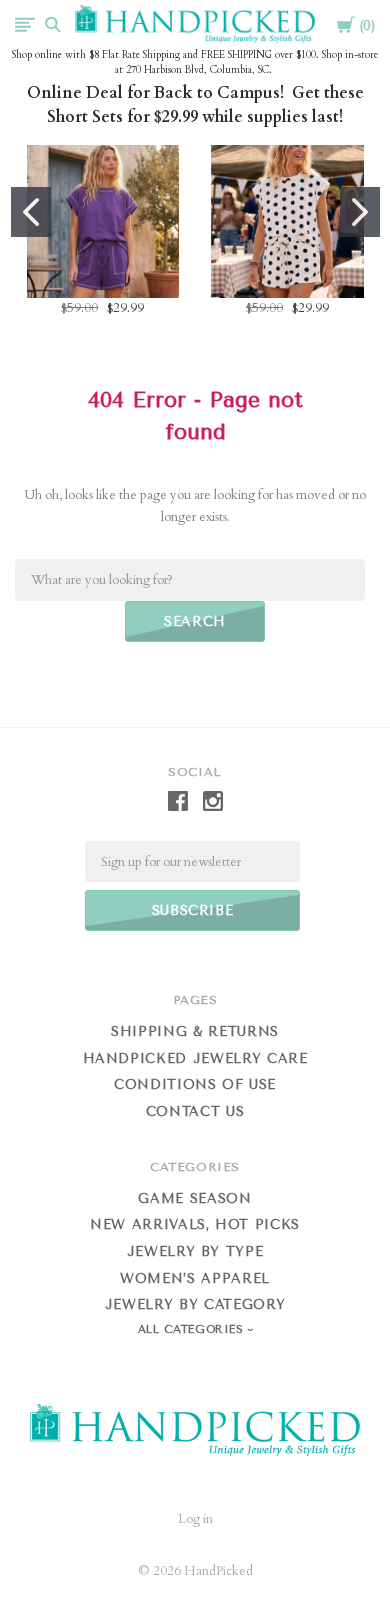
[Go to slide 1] (31, 212)
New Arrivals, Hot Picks (195, 1224)
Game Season (194, 1198)
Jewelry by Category (195, 1304)
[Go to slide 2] (360, 212)
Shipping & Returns (195, 1031)
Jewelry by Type (195, 1251)
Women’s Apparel (195, 1278)
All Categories (193, 1329)
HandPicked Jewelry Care (195, 1058)
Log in (195, 1519)
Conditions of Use (195, 1084)
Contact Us (195, 1111)
